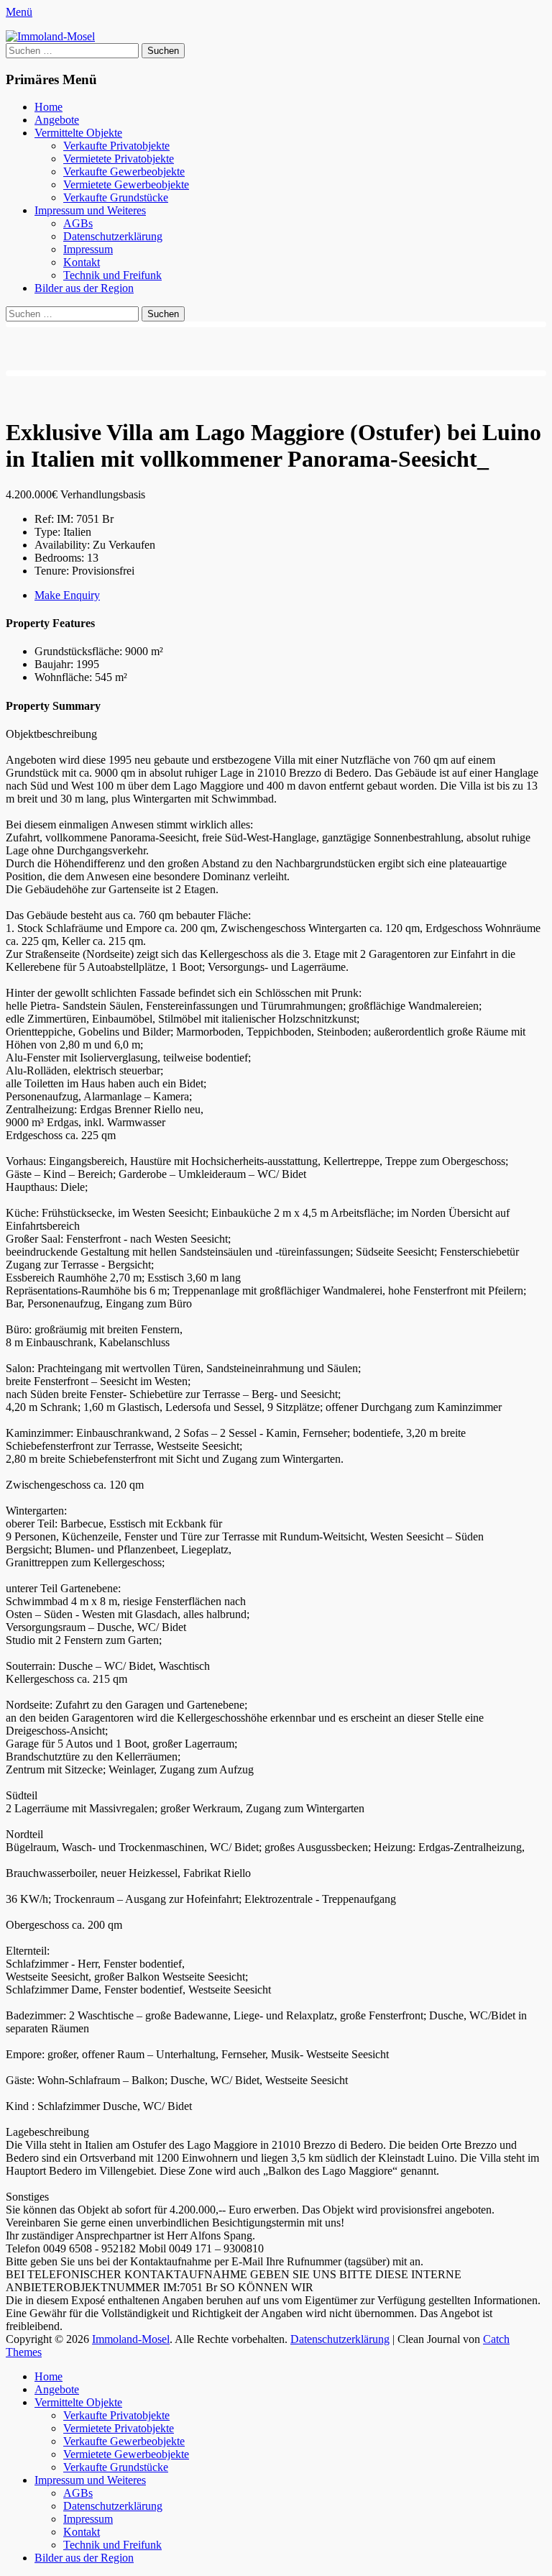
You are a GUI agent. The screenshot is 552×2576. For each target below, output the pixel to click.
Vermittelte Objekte (78, 133)
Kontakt (82, 262)
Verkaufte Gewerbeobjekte (124, 172)
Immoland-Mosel (131, 2339)
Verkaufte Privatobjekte (116, 146)
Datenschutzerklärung (113, 236)
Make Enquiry (67, 595)
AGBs (78, 223)
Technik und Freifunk (112, 275)
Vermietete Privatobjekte (119, 159)
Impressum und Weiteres (90, 210)
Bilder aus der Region (84, 288)
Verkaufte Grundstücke (116, 197)
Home (49, 107)
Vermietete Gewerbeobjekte (126, 184)
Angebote (57, 120)
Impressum (88, 249)
